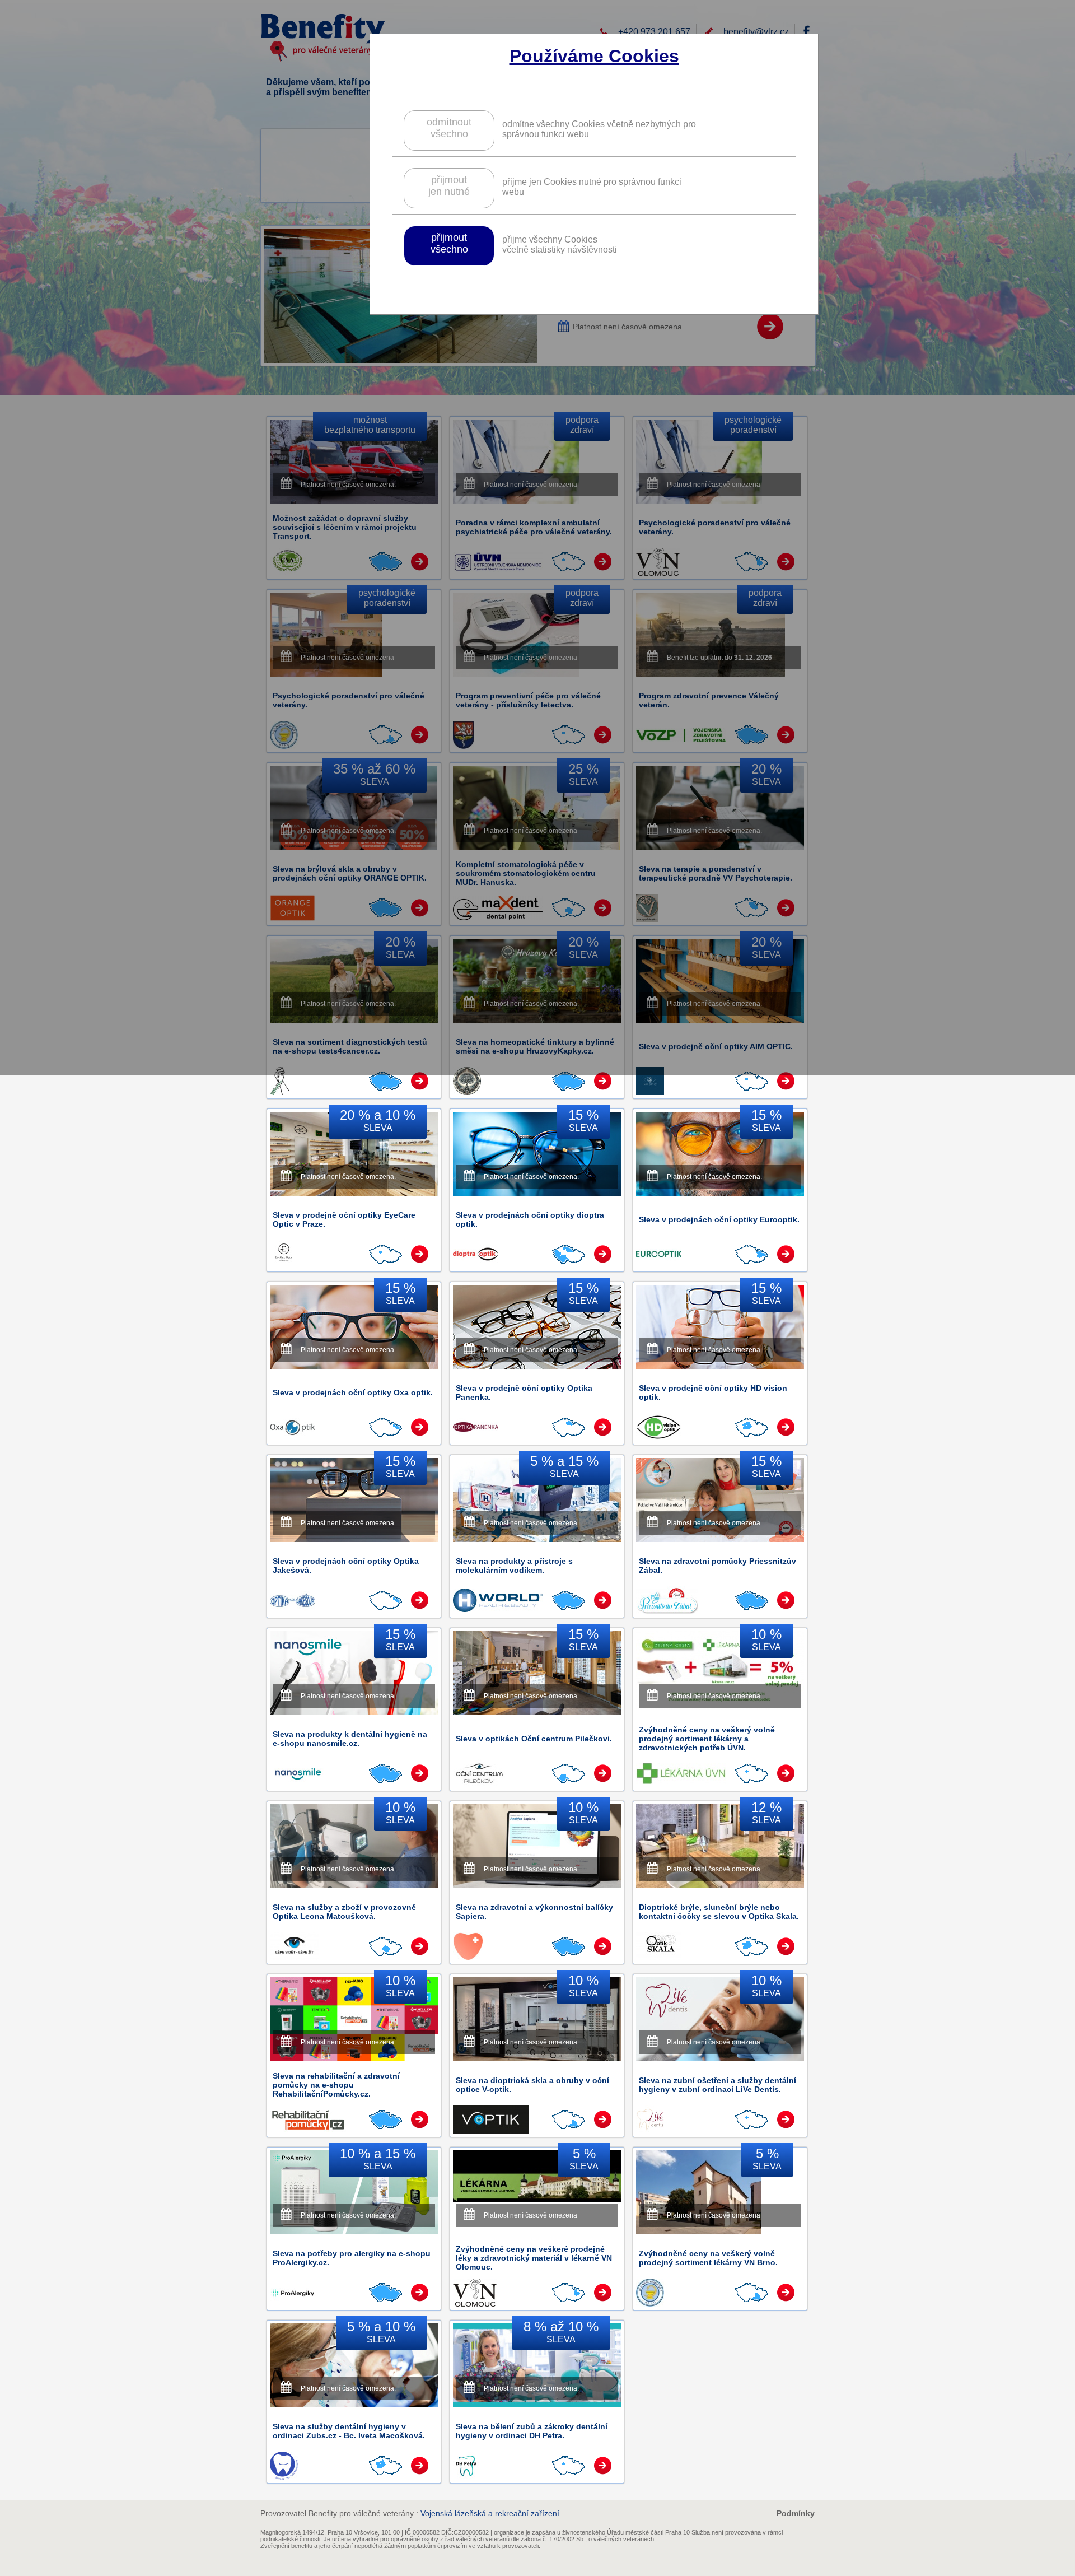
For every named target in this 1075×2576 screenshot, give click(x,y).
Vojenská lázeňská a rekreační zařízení (490, 2513)
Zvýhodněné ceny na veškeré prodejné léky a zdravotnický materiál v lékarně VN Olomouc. (534, 2258)
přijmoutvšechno (449, 243)
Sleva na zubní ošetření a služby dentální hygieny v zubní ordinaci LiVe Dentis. (718, 2085)
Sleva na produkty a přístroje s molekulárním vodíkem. (514, 1566)
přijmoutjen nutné (449, 186)
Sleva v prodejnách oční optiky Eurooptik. (719, 1219)
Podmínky (796, 2513)
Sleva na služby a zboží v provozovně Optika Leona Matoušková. (344, 1912)
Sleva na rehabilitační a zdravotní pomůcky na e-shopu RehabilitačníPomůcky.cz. (336, 2085)
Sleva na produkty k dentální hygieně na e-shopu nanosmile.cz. (350, 1739)
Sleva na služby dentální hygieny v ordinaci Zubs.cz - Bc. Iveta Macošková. (349, 2431)
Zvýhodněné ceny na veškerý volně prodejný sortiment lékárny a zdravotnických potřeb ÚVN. (707, 1739)
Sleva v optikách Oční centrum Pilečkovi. (534, 1739)
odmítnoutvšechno (449, 128)
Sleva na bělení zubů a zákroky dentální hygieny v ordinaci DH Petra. (532, 2431)
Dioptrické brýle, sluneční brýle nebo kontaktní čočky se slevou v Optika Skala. (719, 1912)
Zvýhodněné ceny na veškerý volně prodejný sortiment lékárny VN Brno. (708, 2258)
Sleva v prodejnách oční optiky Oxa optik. (353, 1392)
